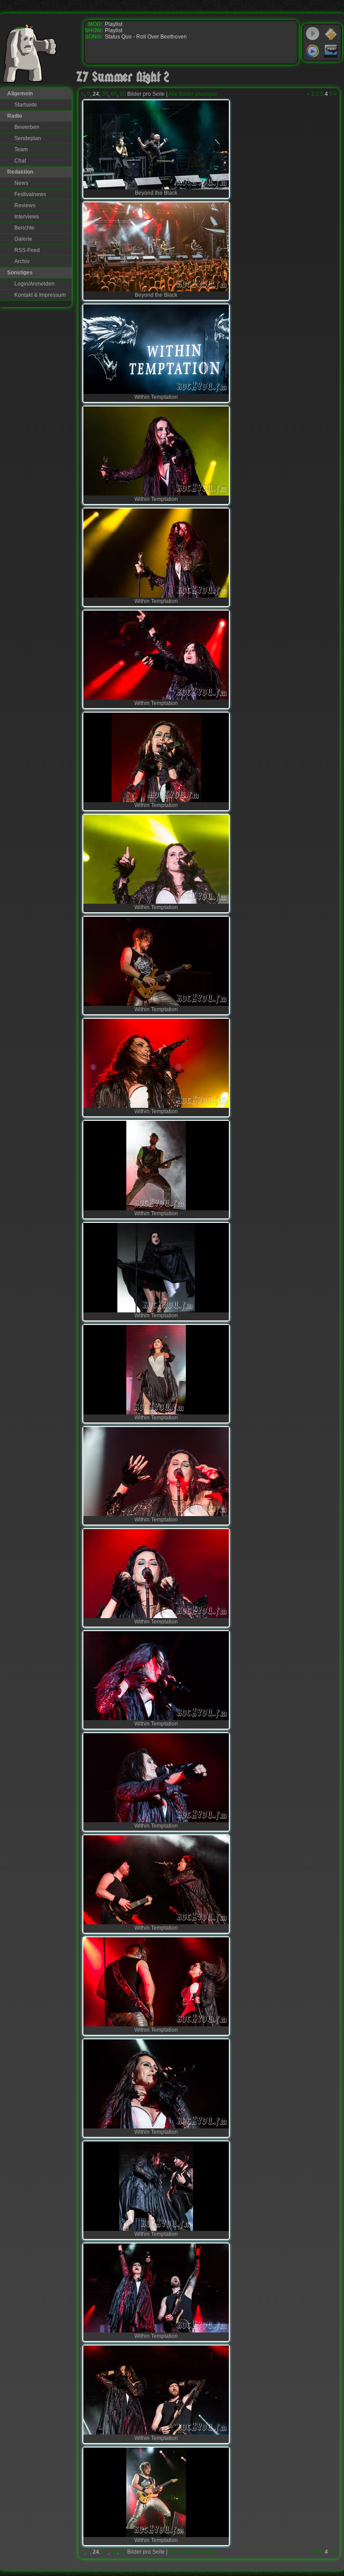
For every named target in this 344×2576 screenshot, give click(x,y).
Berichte (24, 228)
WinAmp (331, 34)
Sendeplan (28, 138)
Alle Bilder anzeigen (193, 94)
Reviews (25, 205)
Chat (20, 161)
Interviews (27, 217)
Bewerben (27, 127)
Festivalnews (30, 194)
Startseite (26, 105)
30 (105, 94)
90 (123, 94)
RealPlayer (331, 51)
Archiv (22, 261)
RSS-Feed (27, 250)
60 (114, 94)
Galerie (23, 239)
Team (21, 150)
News (21, 183)
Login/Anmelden (34, 284)
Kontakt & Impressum (40, 295)
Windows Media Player (313, 51)
